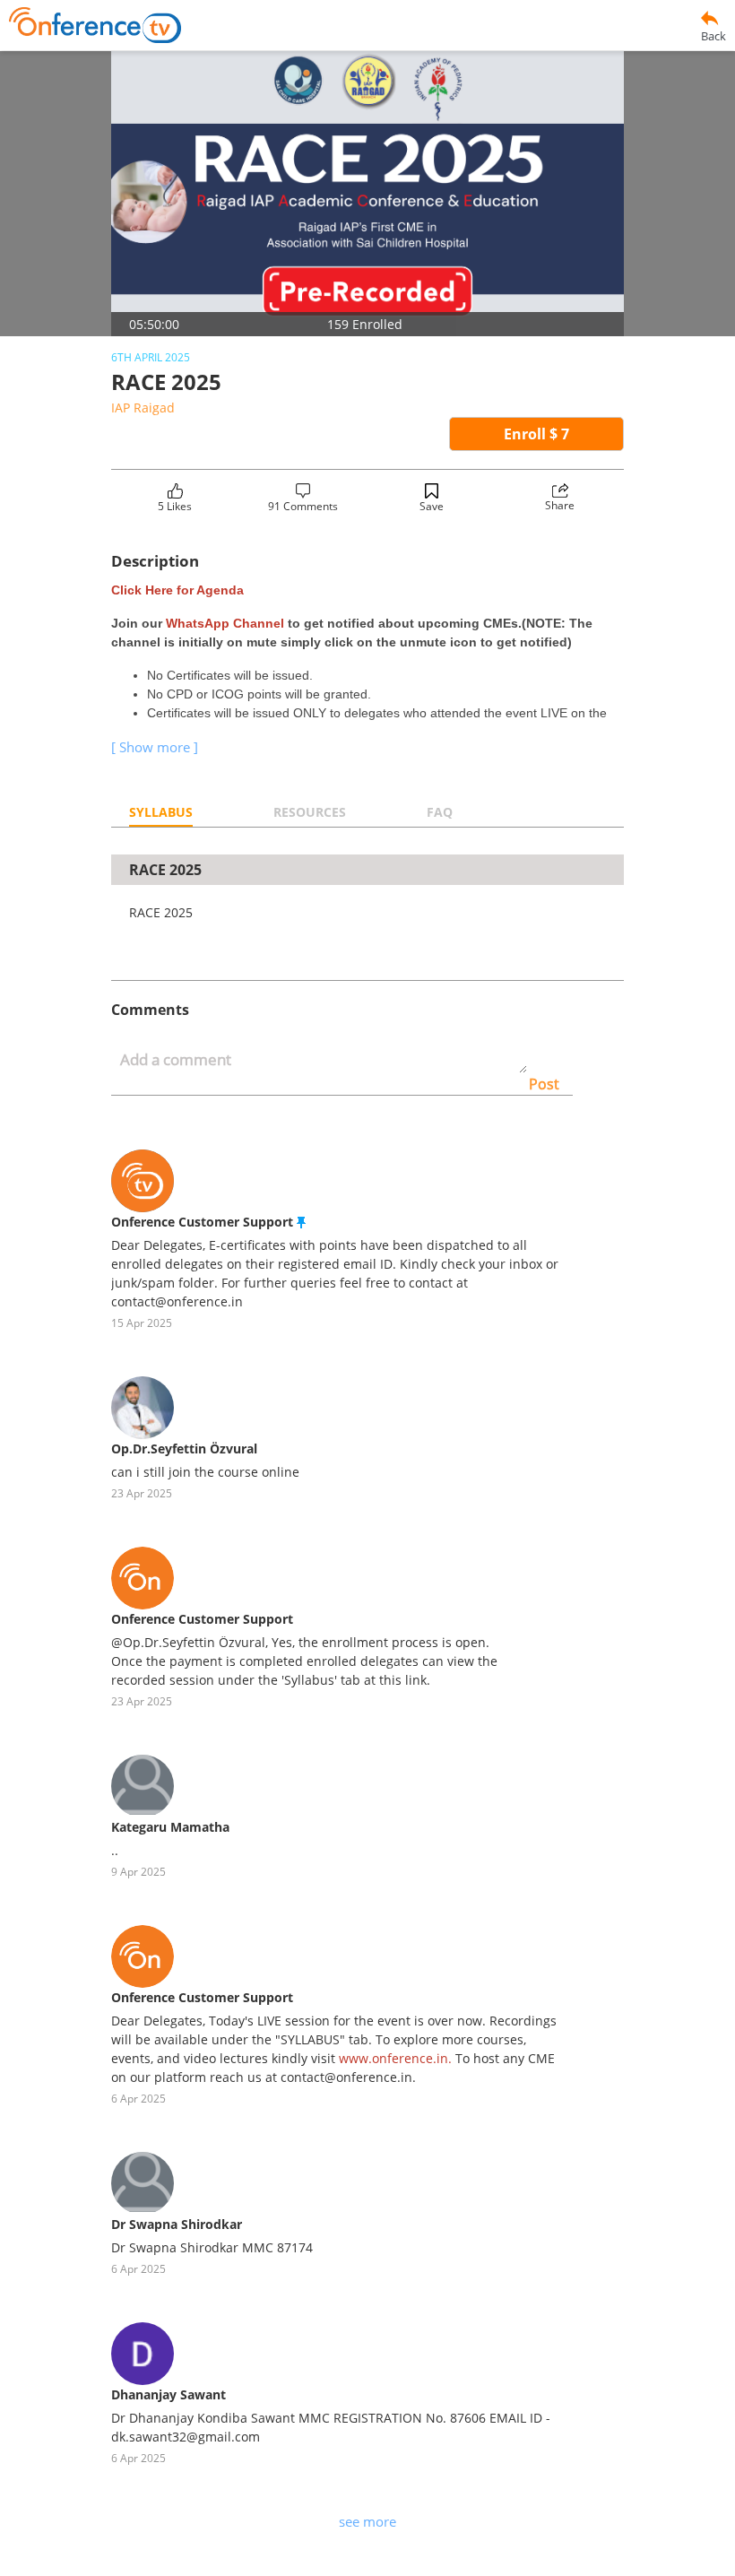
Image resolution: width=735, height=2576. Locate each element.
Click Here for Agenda (177, 590)
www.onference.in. (395, 2058)
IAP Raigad (143, 408)
